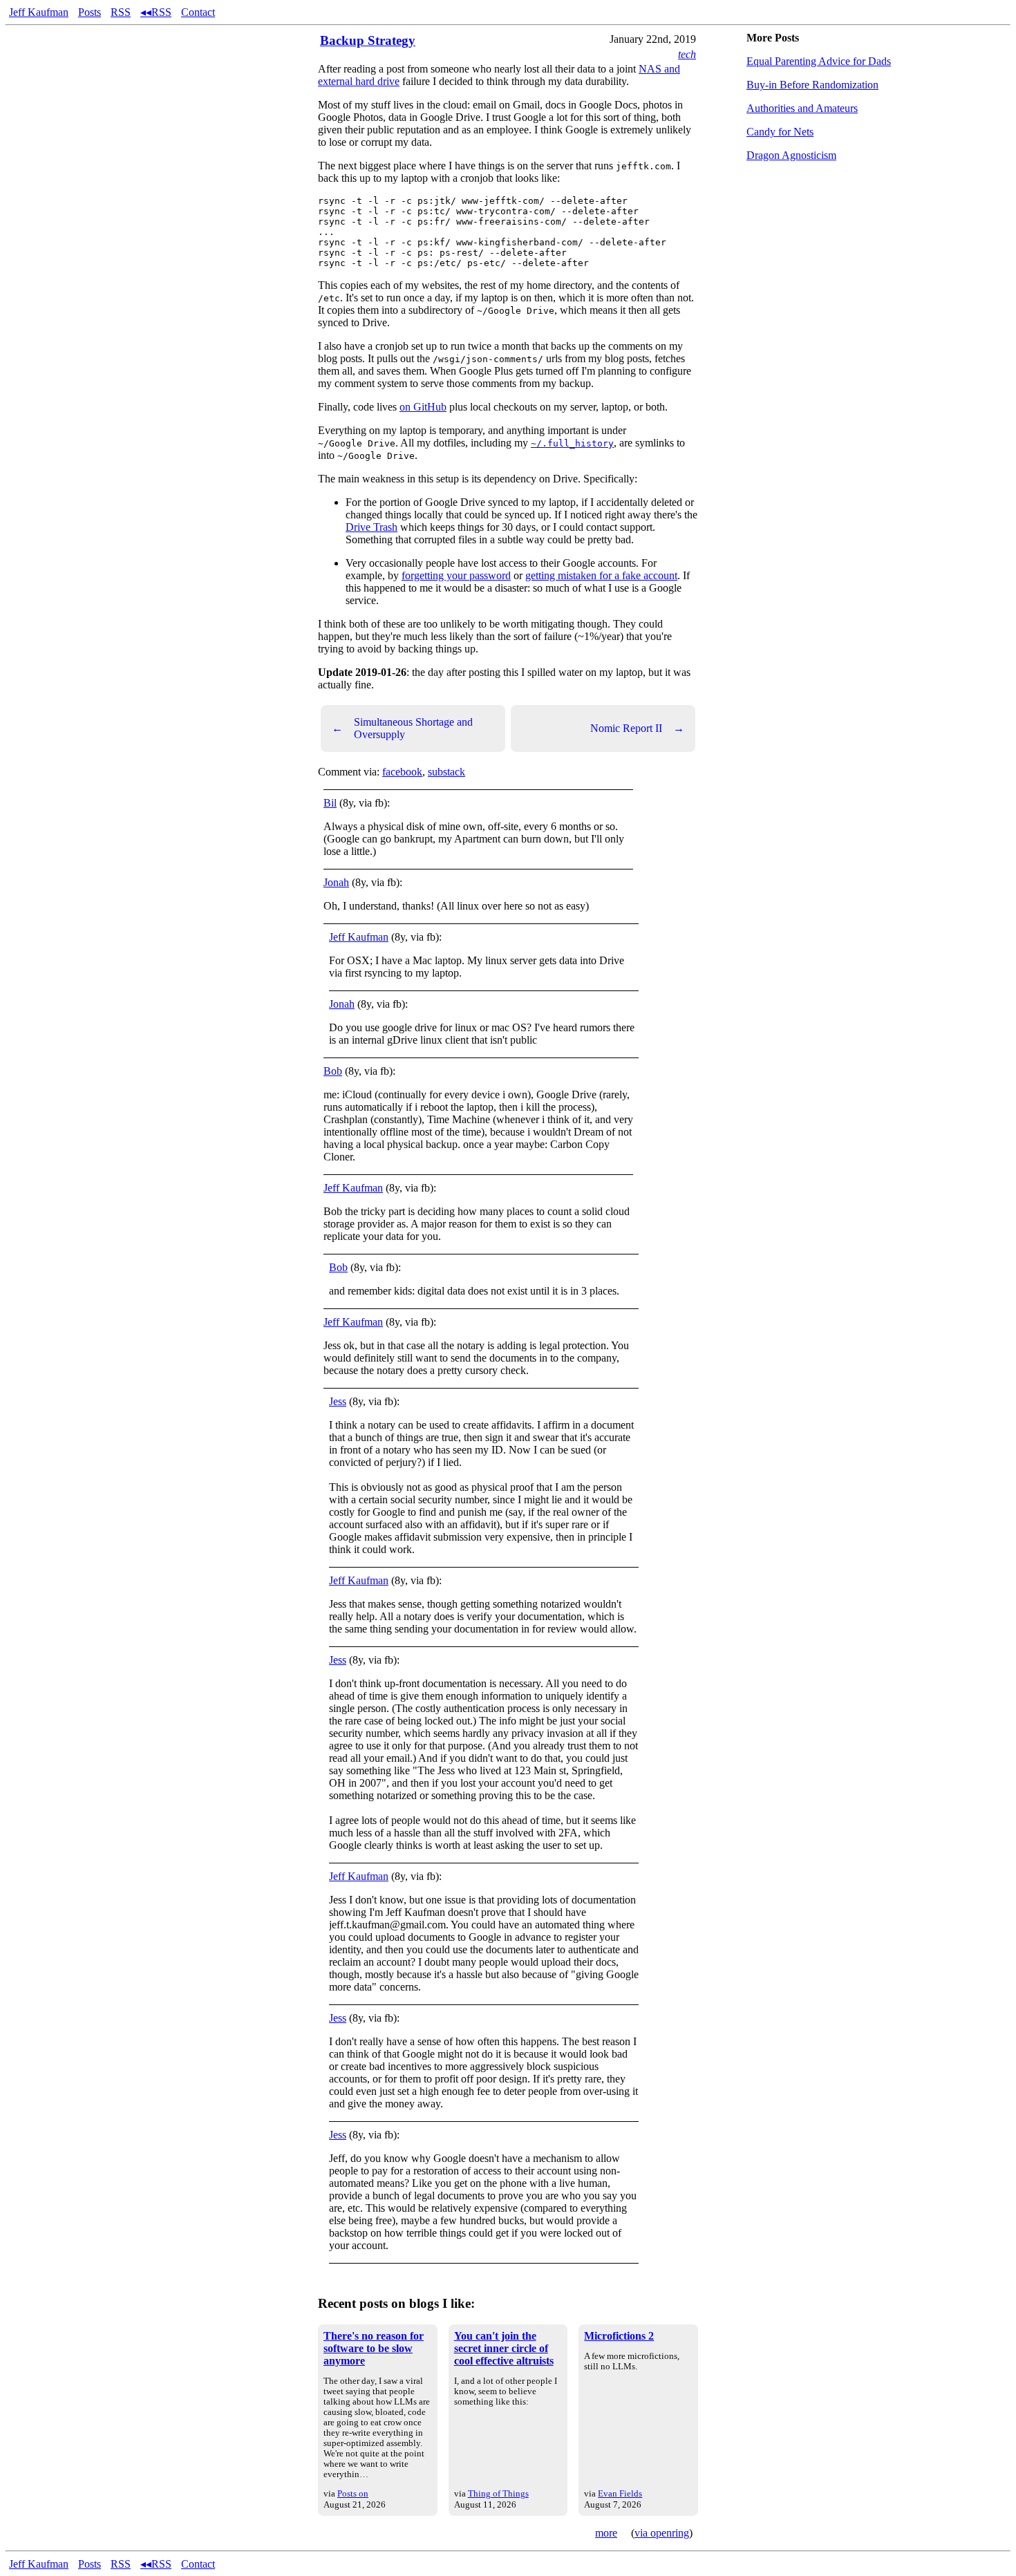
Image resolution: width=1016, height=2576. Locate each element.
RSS (121, 12)
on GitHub (423, 407)
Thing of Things (498, 2493)
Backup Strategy (368, 40)
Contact (198, 12)
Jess (338, 1401)
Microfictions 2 (619, 2336)
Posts (90, 12)
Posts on (353, 2493)
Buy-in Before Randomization (812, 85)
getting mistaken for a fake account (601, 575)
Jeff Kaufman (39, 12)
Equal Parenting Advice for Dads (819, 61)
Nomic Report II (637, 728)
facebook (402, 772)
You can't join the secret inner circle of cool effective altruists (504, 2348)
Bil (330, 803)
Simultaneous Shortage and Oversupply (402, 728)
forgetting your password (456, 575)
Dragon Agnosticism (791, 155)
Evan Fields (620, 2493)
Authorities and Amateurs (802, 108)
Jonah (336, 882)
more (606, 2533)
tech (687, 54)
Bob (333, 1071)
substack (446, 772)
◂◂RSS (156, 12)
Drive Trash (371, 527)
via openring (662, 2533)
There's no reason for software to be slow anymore (374, 2348)
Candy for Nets (780, 132)
